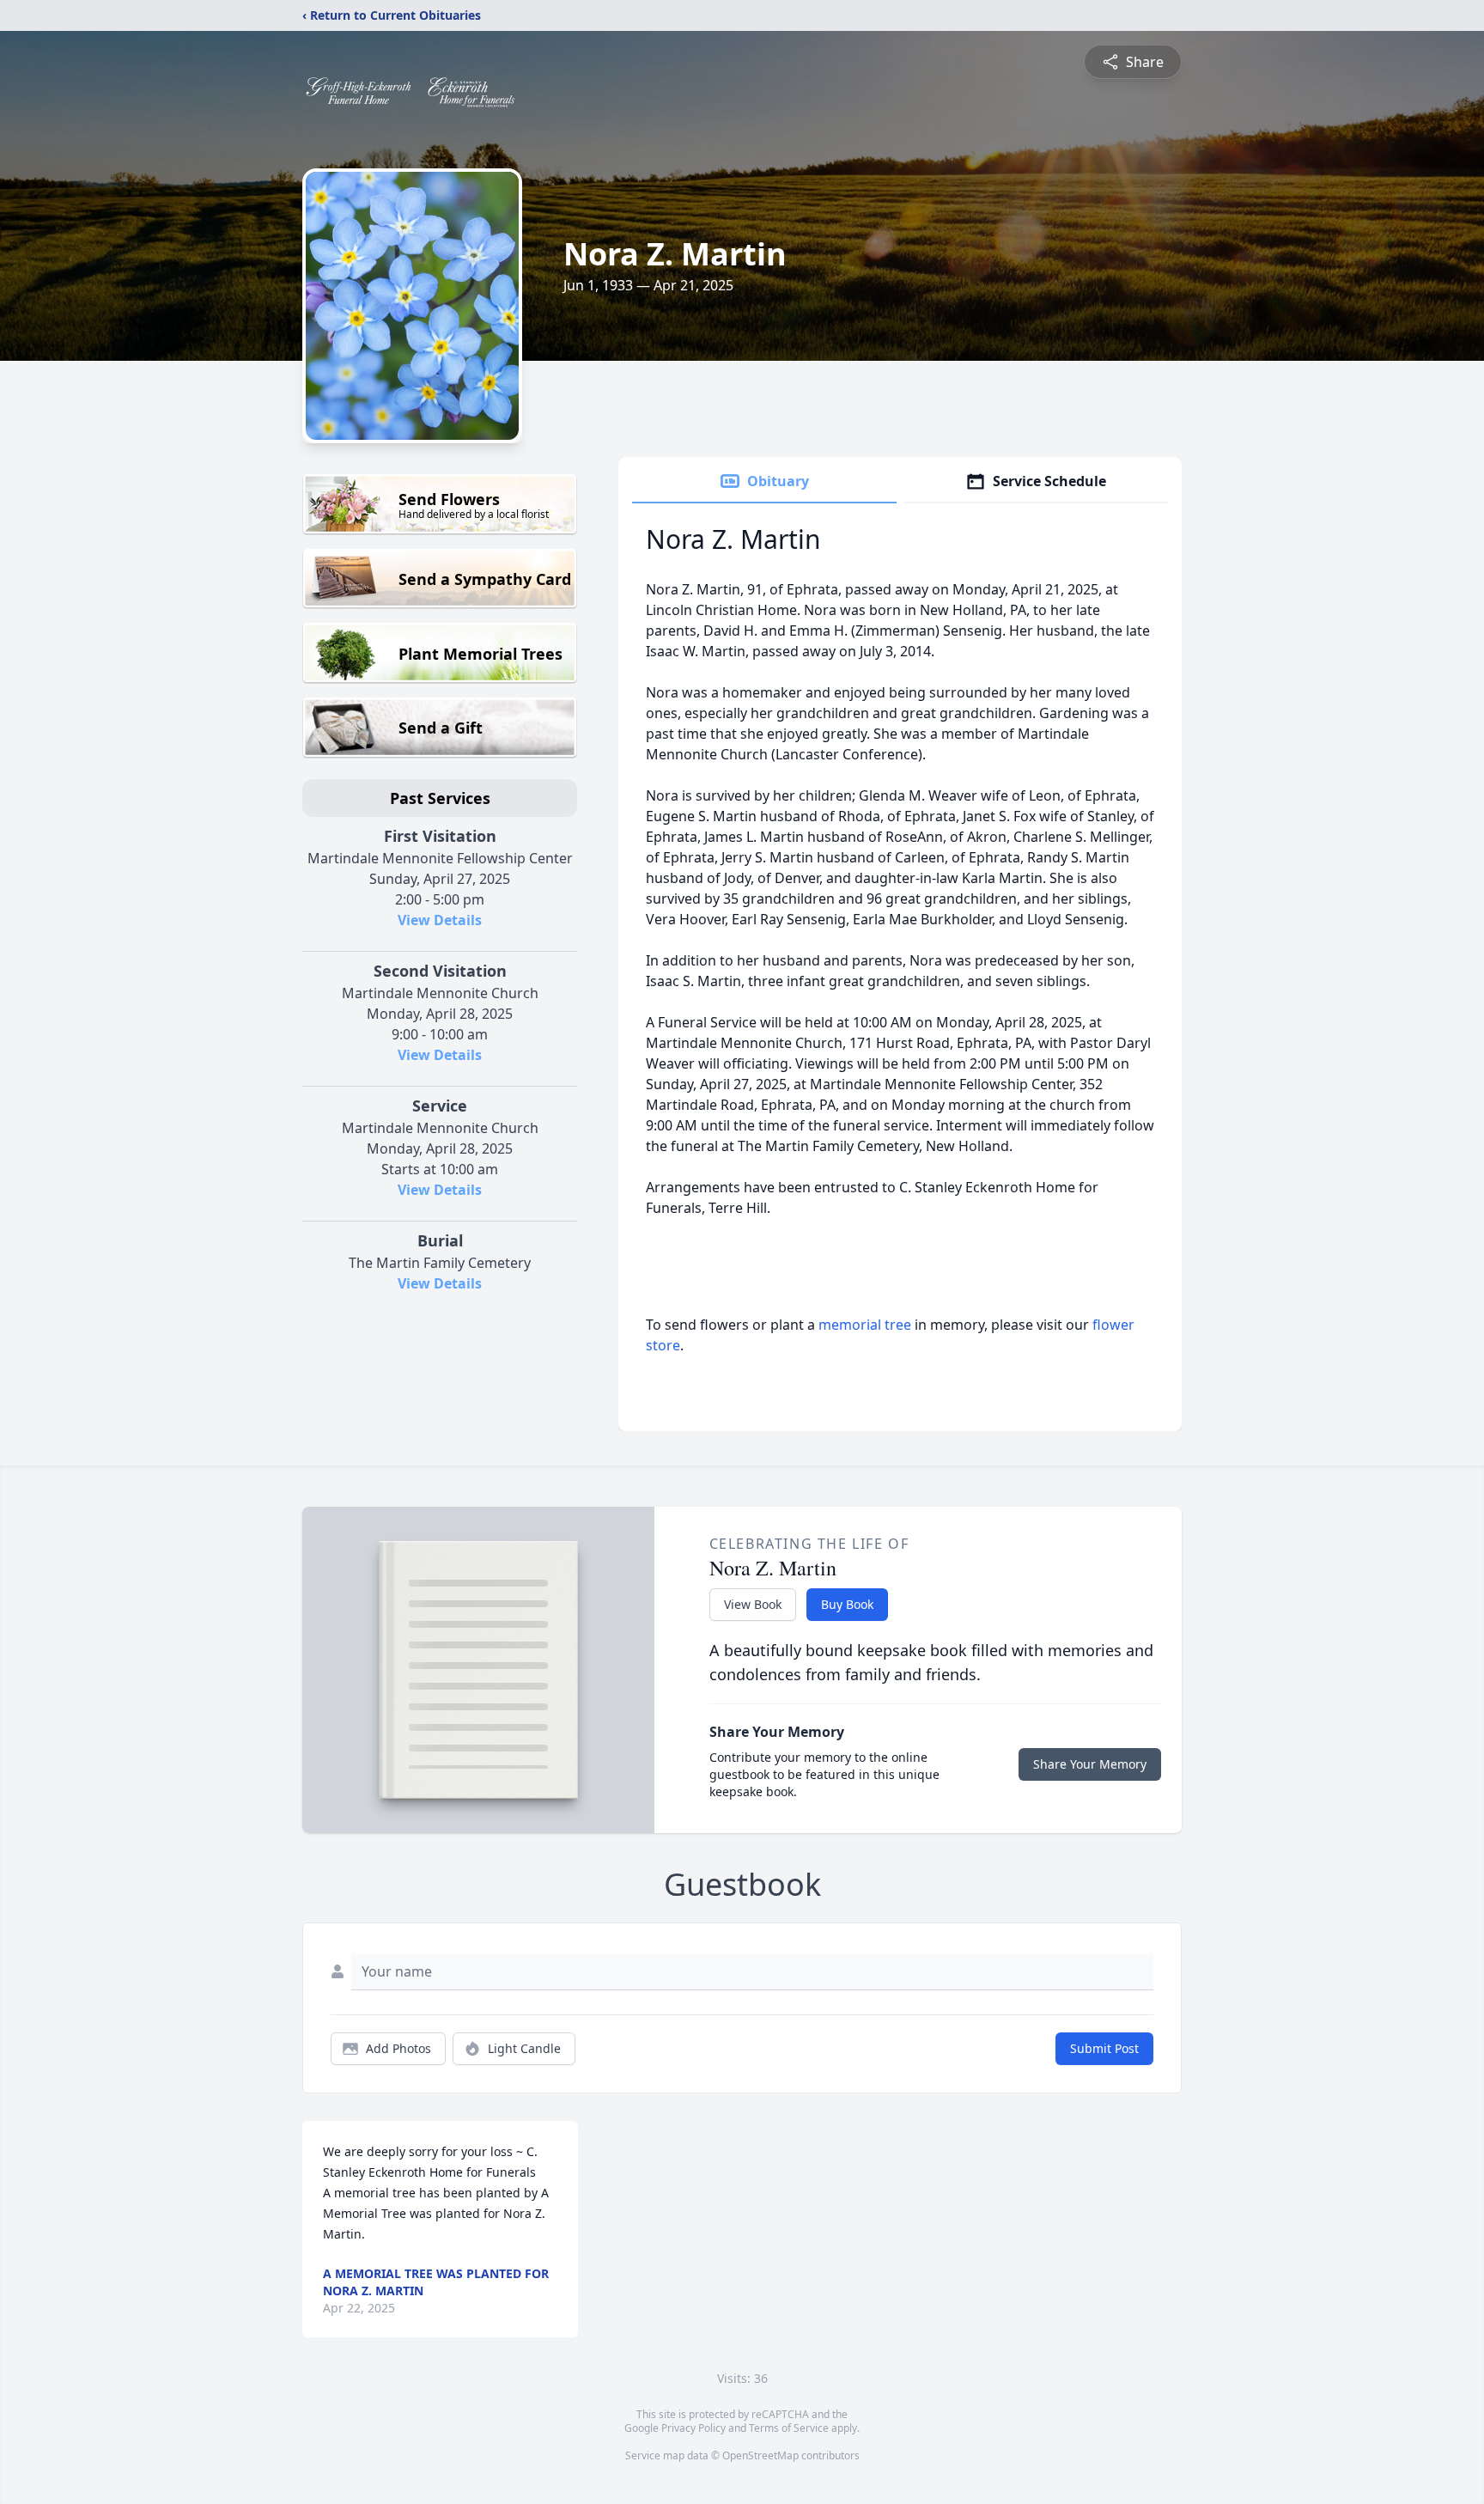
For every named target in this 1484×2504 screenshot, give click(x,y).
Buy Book (847, 1604)
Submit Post (1104, 2048)
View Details (440, 920)
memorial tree (865, 1325)
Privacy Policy (693, 2428)
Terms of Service (789, 2428)
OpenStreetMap (760, 2455)
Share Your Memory (1090, 1764)
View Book (753, 1604)
